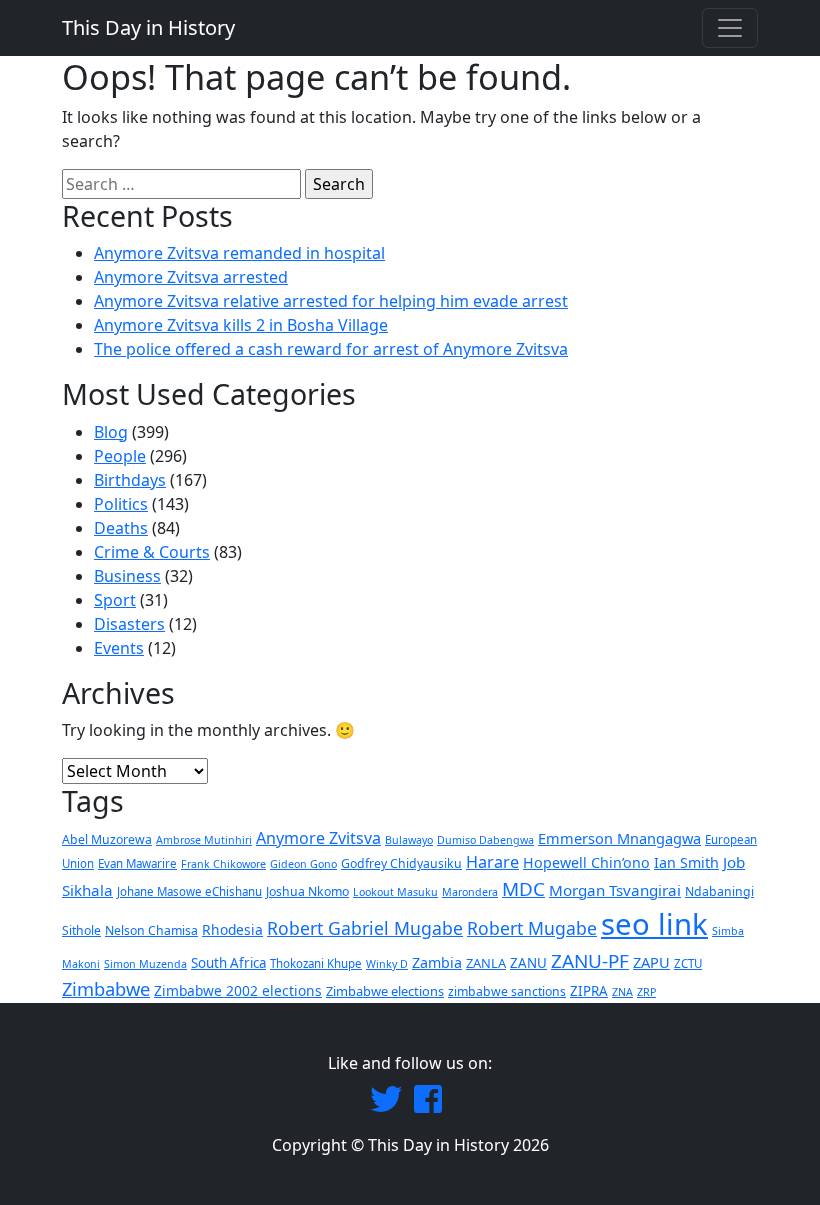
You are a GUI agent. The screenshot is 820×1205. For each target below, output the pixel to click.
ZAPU (651, 962)
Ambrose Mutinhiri (204, 840)
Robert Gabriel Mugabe (365, 928)
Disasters (129, 624)
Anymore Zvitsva (318, 838)
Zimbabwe (106, 988)
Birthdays (130, 480)
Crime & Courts (152, 552)
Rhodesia (232, 929)
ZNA (622, 992)
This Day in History (148, 27)
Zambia (437, 962)
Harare (492, 862)
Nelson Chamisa (151, 930)
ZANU (528, 963)
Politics (121, 504)
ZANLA (486, 963)
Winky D (387, 964)
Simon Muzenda (145, 964)
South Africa (228, 963)
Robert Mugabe (532, 928)
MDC (523, 889)
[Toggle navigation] (730, 28)
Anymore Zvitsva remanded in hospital (239, 253)
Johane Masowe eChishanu (189, 891)
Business (127, 576)
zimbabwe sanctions (507, 991)
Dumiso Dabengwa (485, 840)
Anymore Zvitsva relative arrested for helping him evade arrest (331, 301)
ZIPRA (589, 991)
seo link (654, 924)
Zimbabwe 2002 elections (238, 990)
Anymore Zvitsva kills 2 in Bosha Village (241, 325)
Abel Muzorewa (107, 839)
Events (119, 648)
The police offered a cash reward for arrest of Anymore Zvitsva (331, 349)
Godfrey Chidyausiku (401, 863)
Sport (115, 600)
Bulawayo (409, 840)
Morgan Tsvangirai (615, 890)
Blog (111, 432)
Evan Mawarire (137, 863)
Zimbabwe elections (385, 991)
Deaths (121, 528)
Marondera (470, 892)
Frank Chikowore (223, 864)
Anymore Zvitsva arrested (191, 277)
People (120, 456)
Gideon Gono (303, 864)
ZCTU (688, 963)
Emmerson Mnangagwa (619, 838)
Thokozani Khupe (316, 963)
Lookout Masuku (395, 892)
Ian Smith (686, 862)
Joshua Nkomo (307, 891)
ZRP (646, 992)
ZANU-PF (590, 961)
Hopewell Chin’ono (586, 862)
